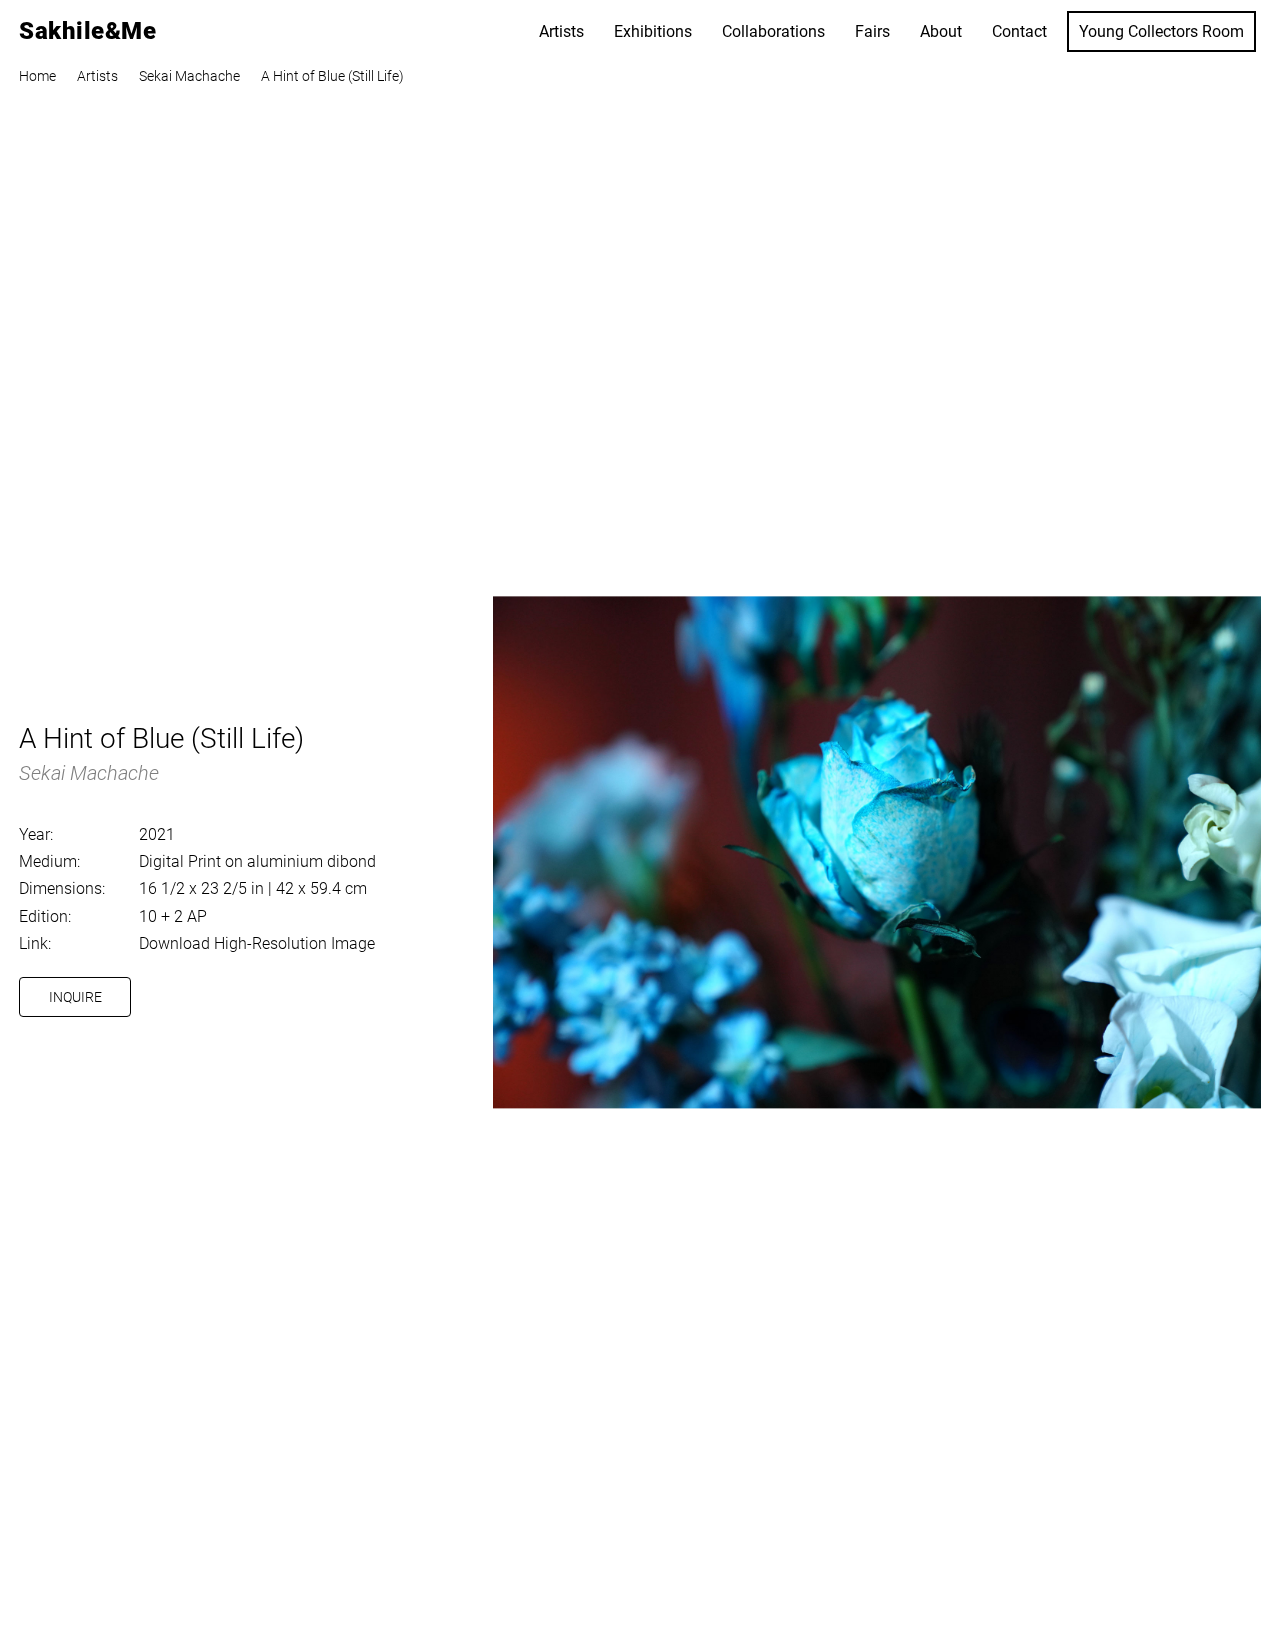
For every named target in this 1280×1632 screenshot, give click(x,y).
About (941, 31)
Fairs (872, 31)
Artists (561, 31)
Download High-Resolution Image (257, 943)
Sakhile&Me (87, 31)
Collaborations (773, 31)
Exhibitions (653, 31)
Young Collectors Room (1161, 31)
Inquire (75, 997)
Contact (1019, 31)
